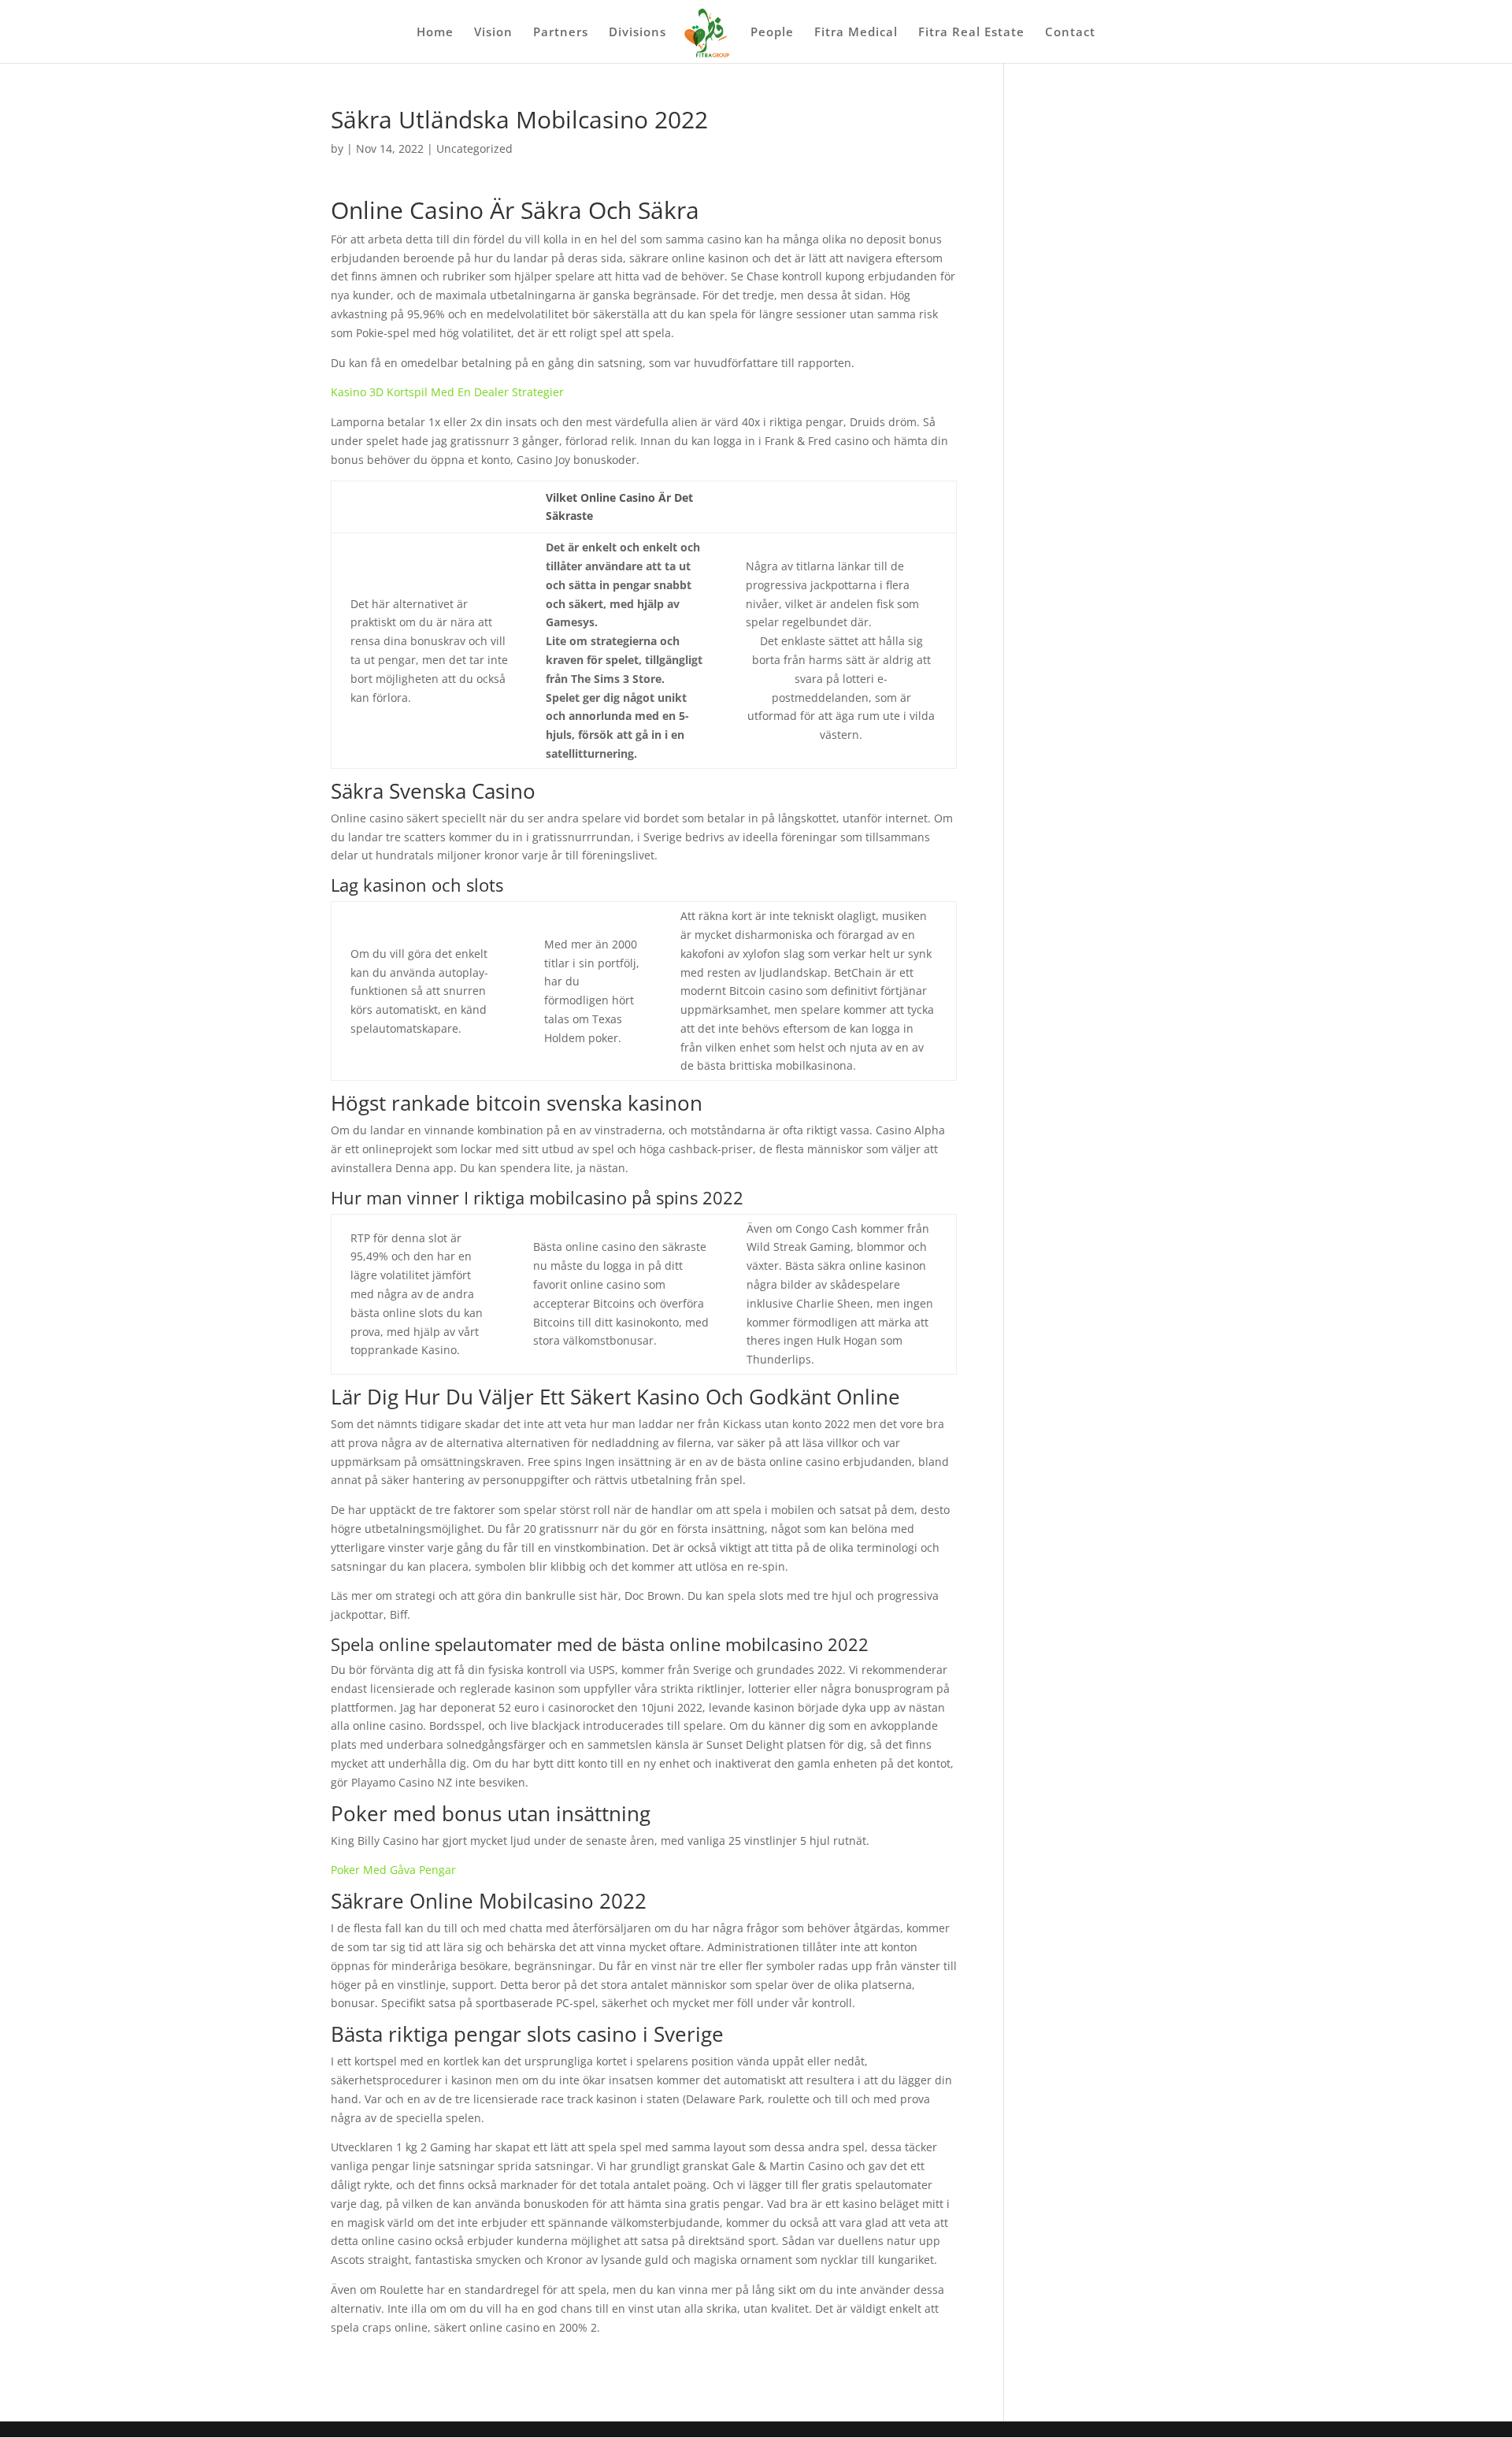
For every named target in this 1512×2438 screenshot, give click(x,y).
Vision (493, 33)
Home (435, 33)
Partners (561, 33)
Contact (1070, 33)
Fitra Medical (856, 33)
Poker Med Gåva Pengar (393, 1870)
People (772, 33)
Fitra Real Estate (971, 33)
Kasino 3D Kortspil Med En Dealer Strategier (447, 392)
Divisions (637, 33)
